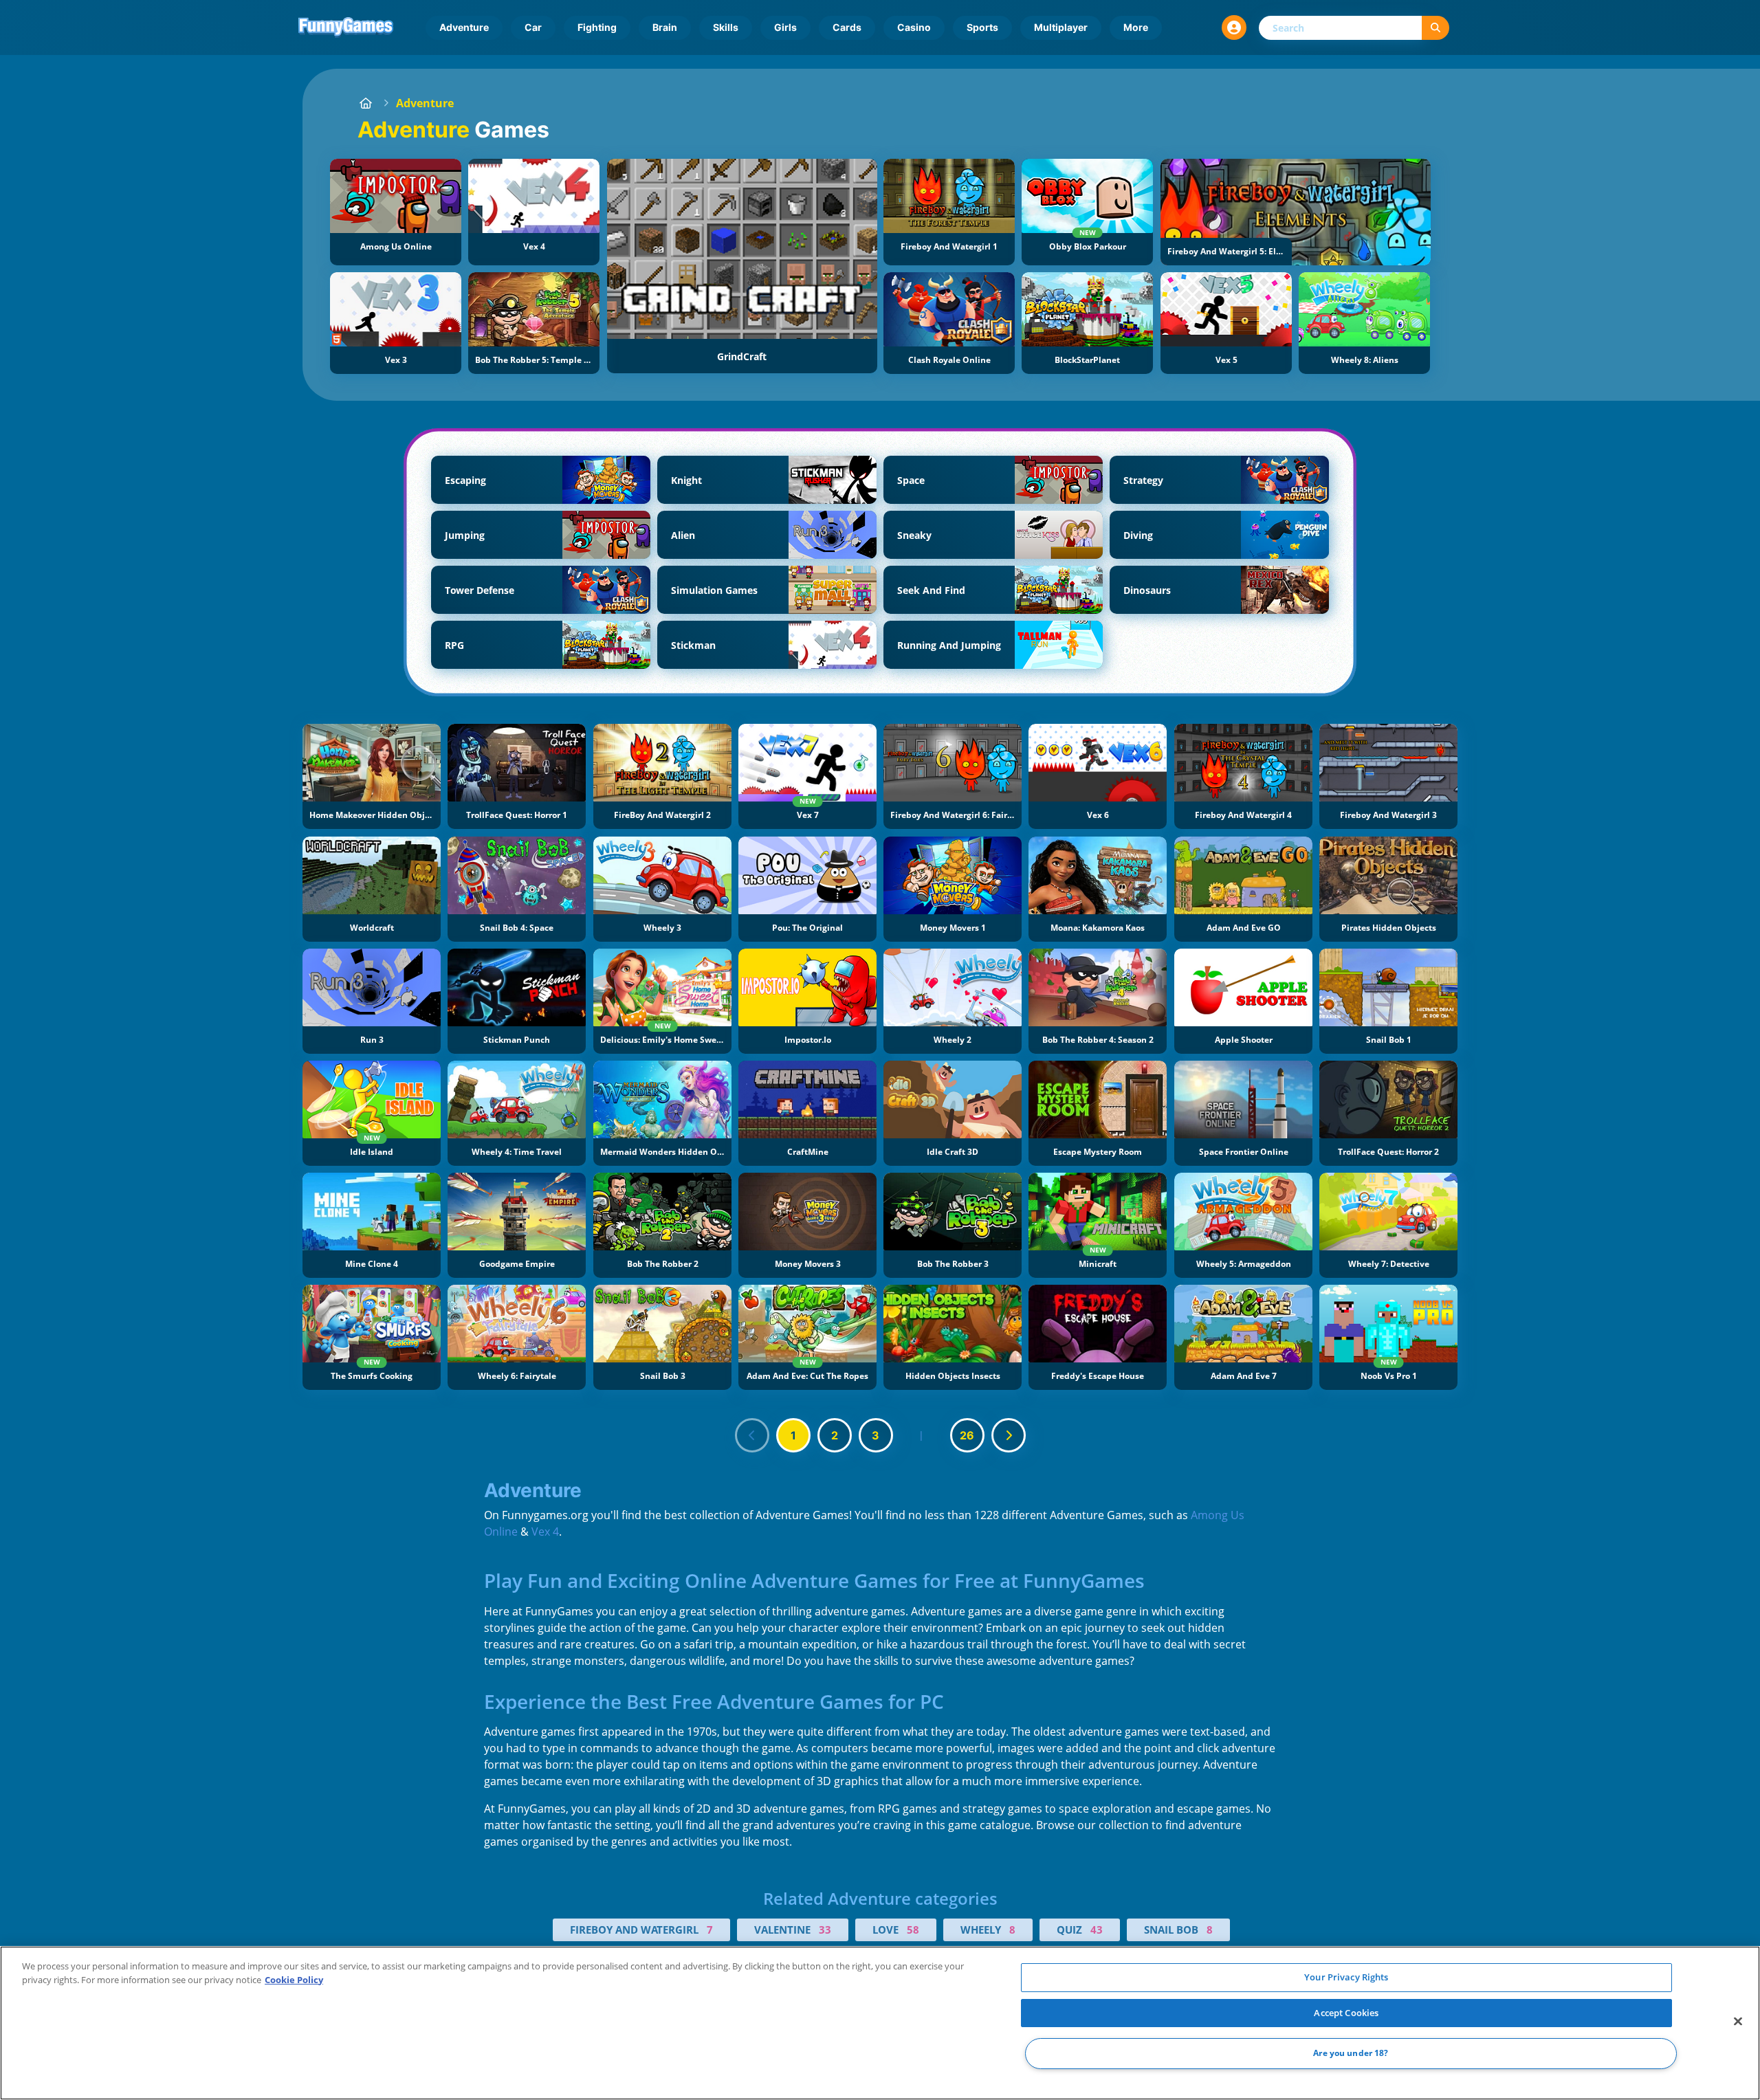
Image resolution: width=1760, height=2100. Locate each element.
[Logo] (346, 27)
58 (913, 1930)
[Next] (1009, 1435)
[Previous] (752, 1435)
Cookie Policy (294, 1980)
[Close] (1738, 2022)
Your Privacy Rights (1346, 1977)
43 (1097, 1930)
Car (533, 27)
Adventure (464, 27)
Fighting (597, 27)
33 (825, 1930)
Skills (726, 27)
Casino (914, 27)
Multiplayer (1061, 27)
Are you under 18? (1351, 2054)
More (1136, 27)
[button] (1234, 27)
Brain (665, 27)
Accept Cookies (1346, 2013)
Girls (785, 27)
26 (967, 1435)
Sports (982, 27)
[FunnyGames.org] (366, 103)
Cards (847, 27)
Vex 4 (545, 1532)
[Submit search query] (1435, 28)
